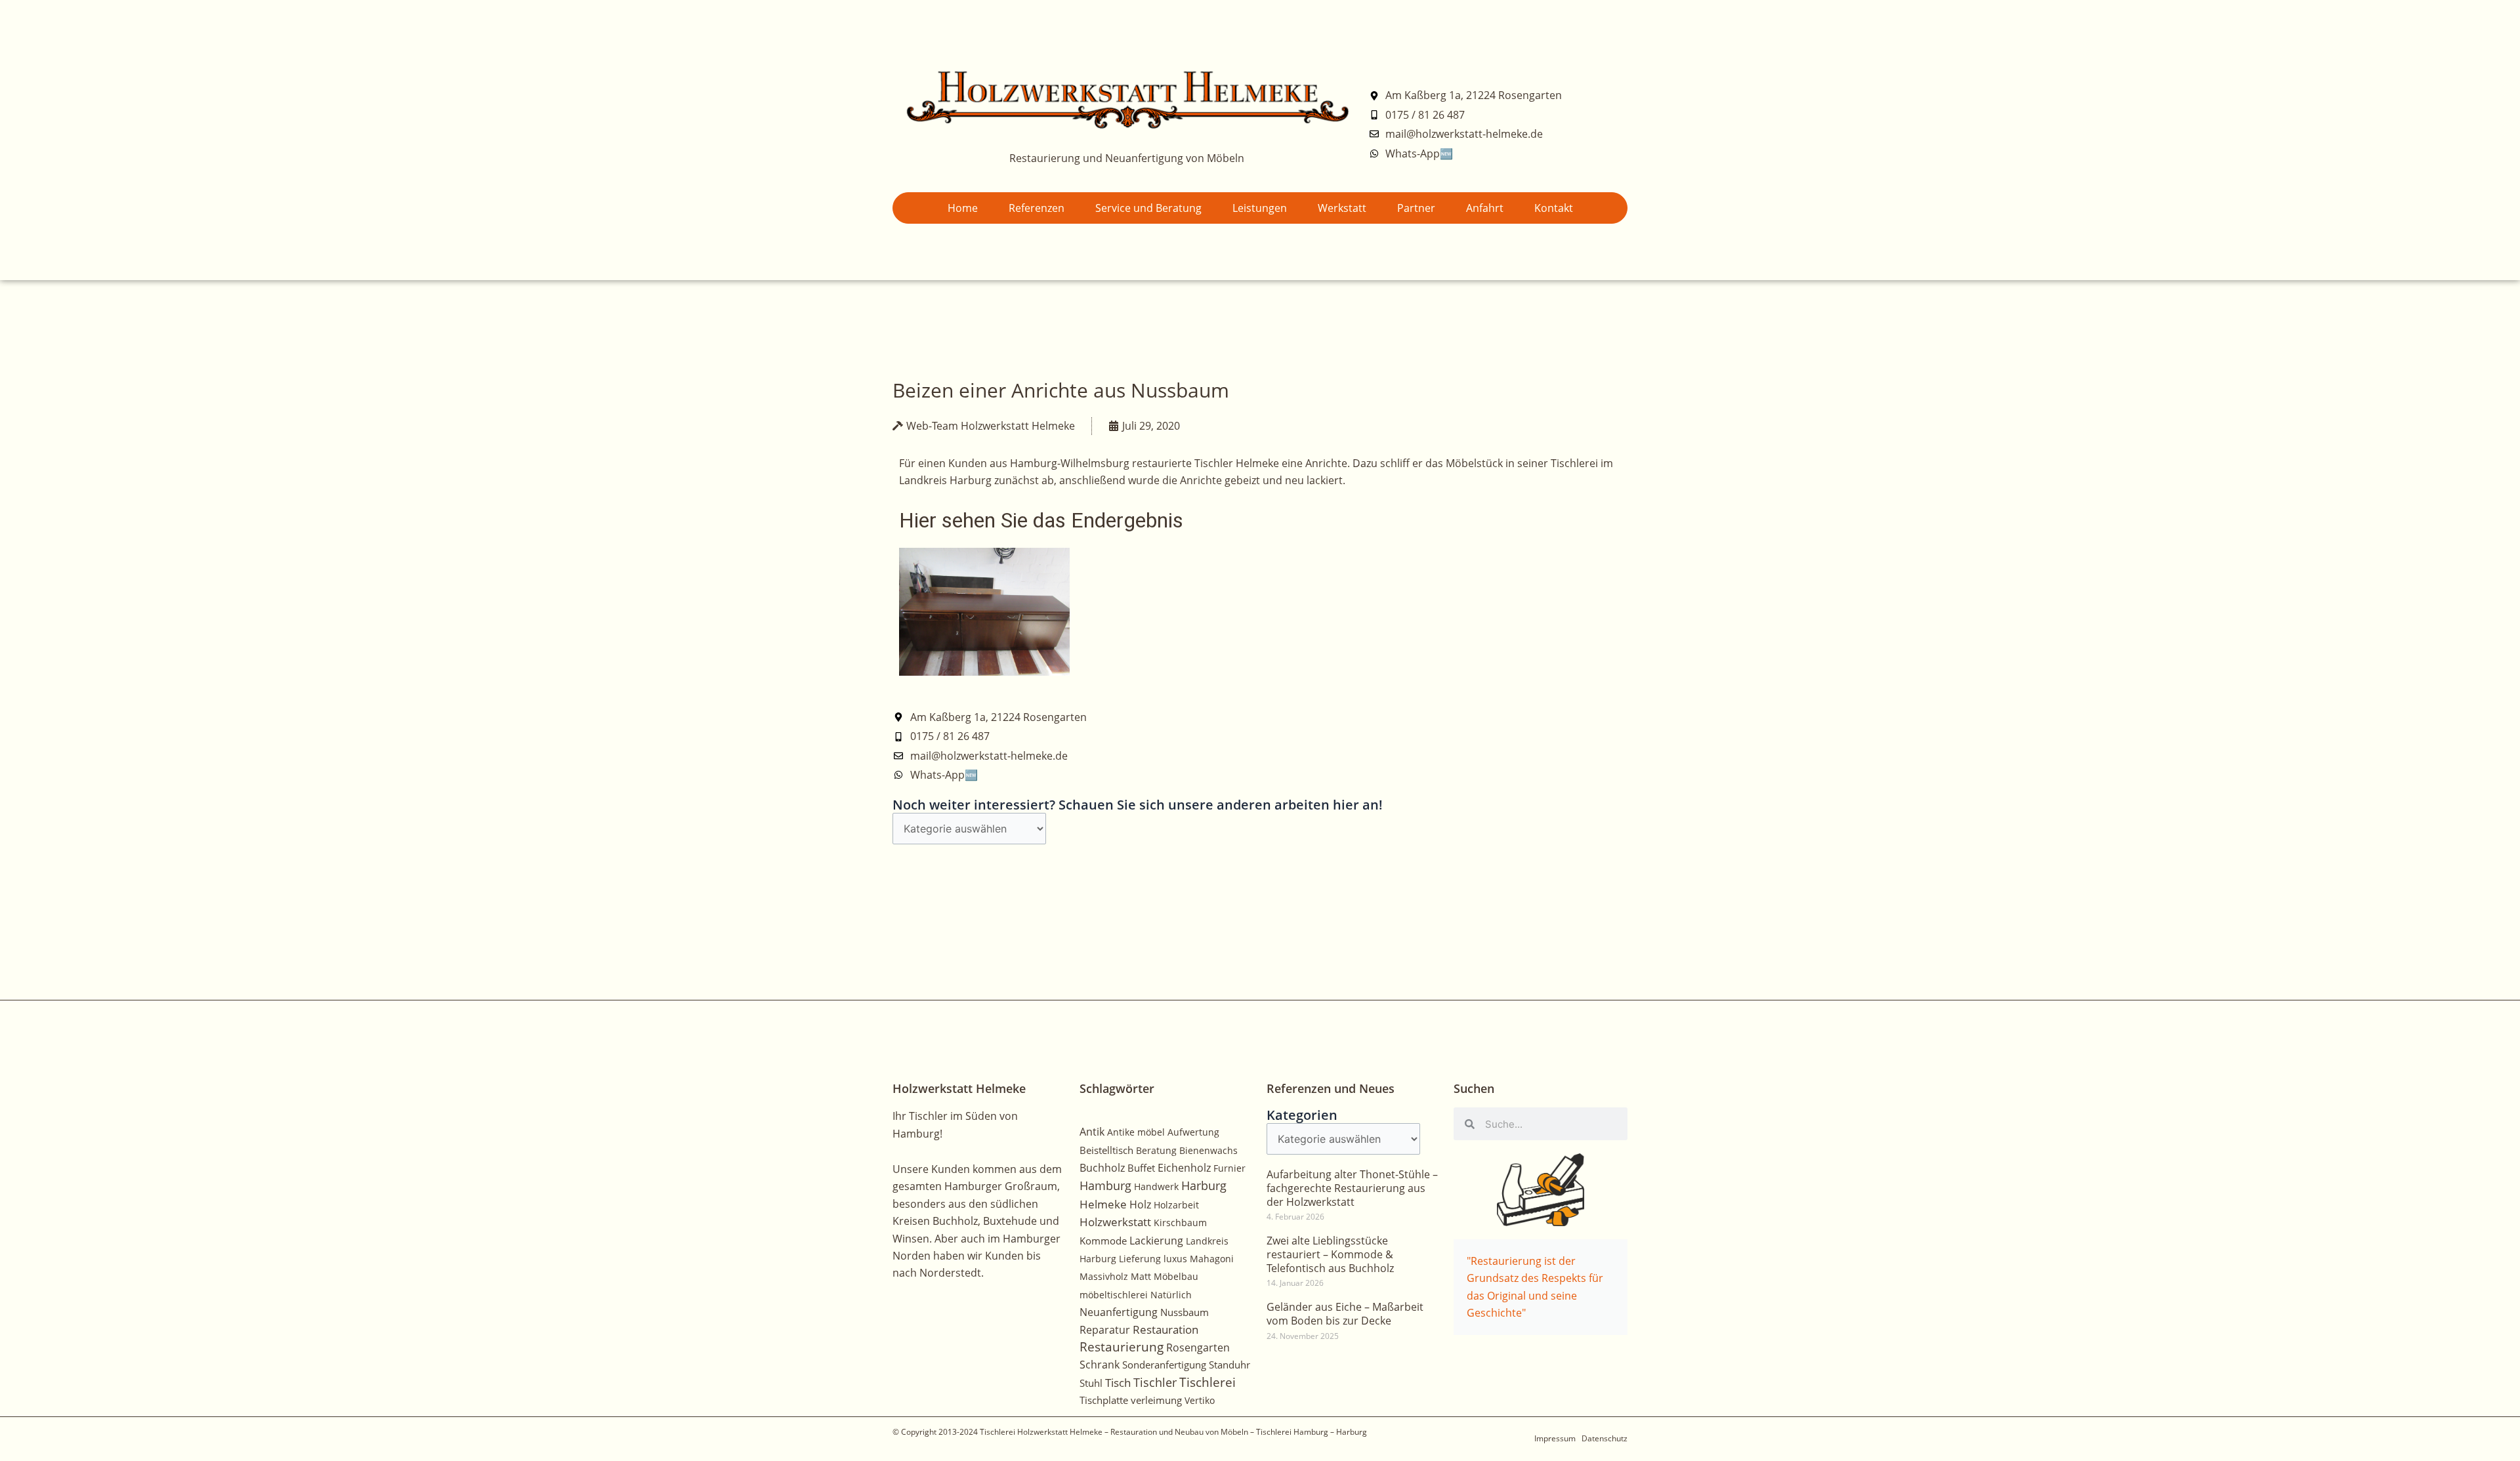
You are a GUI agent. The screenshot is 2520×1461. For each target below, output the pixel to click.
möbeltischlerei (1114, 1295)
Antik (1092, 1132)
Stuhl (1091, 1383)
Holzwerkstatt (1115, 1222)
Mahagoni (1212, 1259)
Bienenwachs (1208, 1150)
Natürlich (1171, 1295)
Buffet (1141, 1168)
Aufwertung (1193, 1132)
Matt (1141, 1276)
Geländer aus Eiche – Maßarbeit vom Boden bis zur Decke (1345, 1314)
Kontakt (1554, 208)
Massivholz (1104, 1276)
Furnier (1229, 1168)
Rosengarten (1198, 1347)
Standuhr (1229, 1365)
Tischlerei (1207, 1382)
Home (963, 208)
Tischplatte (1104, 1400)
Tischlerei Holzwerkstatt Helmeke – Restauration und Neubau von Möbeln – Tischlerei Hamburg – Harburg (1173, 1432)
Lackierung (1156, 1241)
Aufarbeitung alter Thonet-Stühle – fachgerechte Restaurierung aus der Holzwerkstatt (1352, 1188)
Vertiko (1200, 1400)
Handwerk (1156, 1186)
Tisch (1118, 1383)
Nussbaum (1185, 1312)
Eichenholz (1184, 1168)
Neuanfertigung (1119, 1312)
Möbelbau (1176, 1276)
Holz (1140, 1204)
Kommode (1103, 1241)
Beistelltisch (1106, 1150)
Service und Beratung (1148, 208)
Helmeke (1103, 1204)
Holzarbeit (1176, 1205)
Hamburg (1105, 1185)
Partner (1416, 208)
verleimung (1156, 1400)
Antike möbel (1136, 1132)
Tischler (1155, 1382)
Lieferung (1140, 1259)
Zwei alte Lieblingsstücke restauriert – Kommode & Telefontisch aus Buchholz (1330, 1254)
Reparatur (1105, 1330)
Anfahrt (1485, 208)
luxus (1175, 1259)
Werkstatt (1342, 208)
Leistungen (1260, 208)
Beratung (1156, 1150)
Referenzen (1037, 208)
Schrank (1100, 1365)
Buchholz (1102, 1168)
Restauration (1165, 1329)
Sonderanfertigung (1164, 1365)
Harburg (1204, 1185)
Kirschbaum (1180, 1223)
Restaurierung (1122, 1347)
